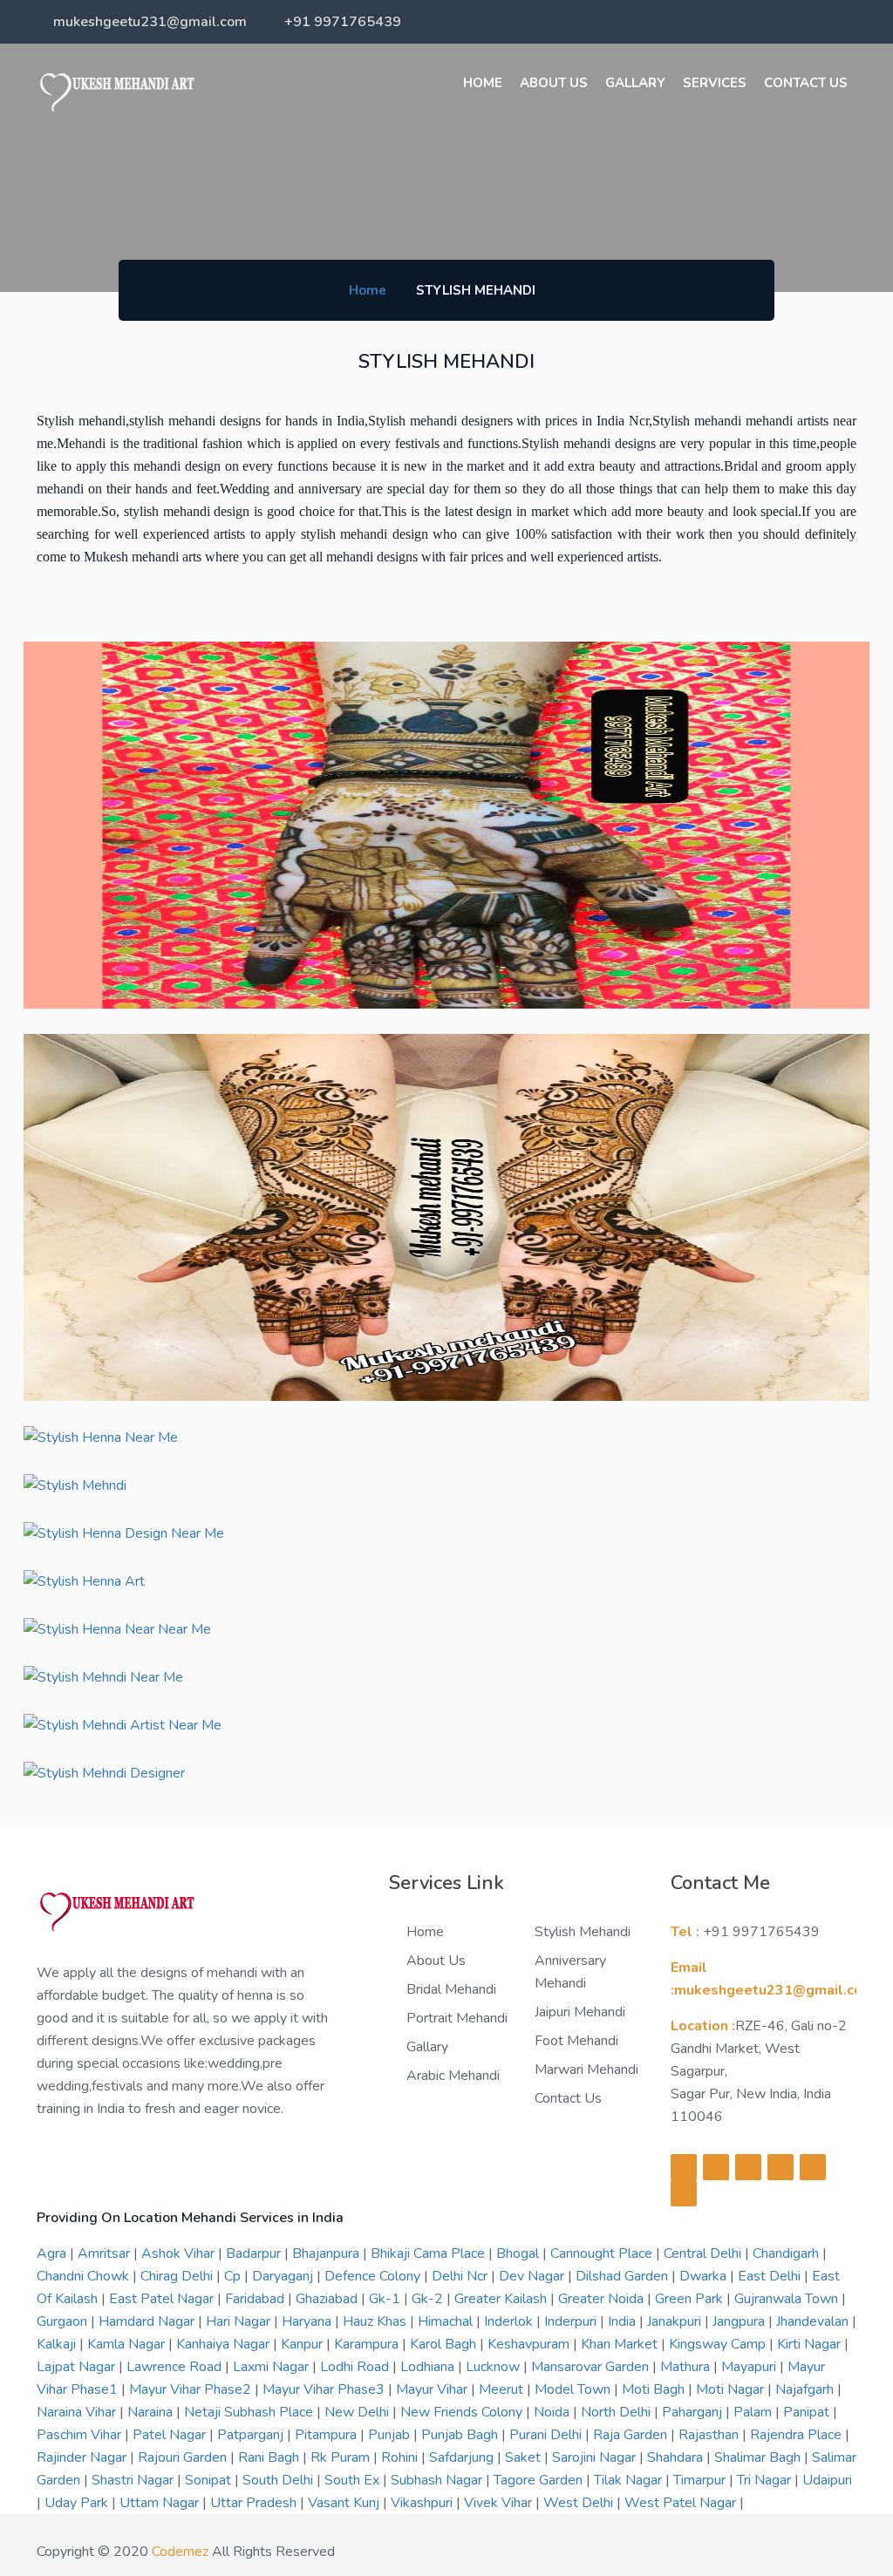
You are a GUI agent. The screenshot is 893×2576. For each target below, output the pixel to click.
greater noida (603, 2299)
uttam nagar (161, 2503)
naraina (152, 2412)
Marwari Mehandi (586, 2070)
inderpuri (572, 2321)
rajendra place (798, 2435)
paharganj (694, 2412)
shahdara (677, 2457)
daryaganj (284, 2276)
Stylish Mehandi (583, 1932)
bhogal (519, 2253)
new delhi (358, 2412)
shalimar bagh (759, 2457)
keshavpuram (530, 2344)
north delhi (617, 2412)
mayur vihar (433, 2389)
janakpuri (676, 2321)
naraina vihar (78, 2412)
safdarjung (463, 2457)
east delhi (771, 2276)
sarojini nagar (596, 2457)
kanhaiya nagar (225, 2344)
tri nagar (766, 2480)
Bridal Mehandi (451, 1989)
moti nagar (732, 2389)
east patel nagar (163, 2299)
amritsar (106, 2253)
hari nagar (240, 2321)
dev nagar (533, 2276)
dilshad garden (624, 2276)
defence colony (374, 2276)
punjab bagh (461, 2435)
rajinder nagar (83, 2457)
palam (754, 2412)
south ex (354, 2480)
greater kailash (502, 2299)
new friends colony (463, 2412)
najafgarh (806, 2389)
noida (553, 2412)
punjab (391, 2435)
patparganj (252, 2435)
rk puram (342, 2457)
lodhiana (429, 2367)
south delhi (279, 2480)
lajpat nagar (78, 2367)
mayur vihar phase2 (192, 2389)
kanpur (303, 2344)
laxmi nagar (273, 2367)
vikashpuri (423, 2503)
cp (234, 2276)
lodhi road (356, 2367)
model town (574, 2389)
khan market (621, 2344)
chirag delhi (178, 2276)
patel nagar (171, 2435)
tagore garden (540, 2480)
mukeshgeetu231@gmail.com (150, 22)
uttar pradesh (255, 2503)
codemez (180, 2552)
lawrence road (176, 2367)
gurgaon (64, 2321)
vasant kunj (345, 2503)
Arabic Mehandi (453, 2076)
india (624, 2321)
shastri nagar (134, 2480)
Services (715, 83)
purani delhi (547, 2435)
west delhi (580, 2503)
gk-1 (386, 2299)
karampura (368, 2344)
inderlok (510, 2321)
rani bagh (270, 2457)
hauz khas (376, 2321)
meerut (503, 2389)
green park (691, 2299)
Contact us (568, 2098)
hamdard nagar (148, 2321)
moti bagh (655, 2389)
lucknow (494, 2367)
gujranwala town (788, 2299)
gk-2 (429, 2299)
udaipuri (827, 2480)
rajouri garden (184, 2457)
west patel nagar (682, 2503)
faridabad (256, 2299)
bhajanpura (327, 2253)
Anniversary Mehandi (570, 1972)
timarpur (701, 2480)
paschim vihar (81, 2435)
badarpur (255, 2253)
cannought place (603, 2253)
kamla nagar (128, 2344)
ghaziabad (328, 2299)
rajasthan (710, 2435)
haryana (308, 2321)
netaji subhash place (250, 2412)
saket (525, 2457)
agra (53, 2253)
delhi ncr (461, 2276)
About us (554, 83)
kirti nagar (811, 2344)
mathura (687, 2367)
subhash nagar (438, 2480)
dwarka (705, 2276)
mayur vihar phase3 (325, 2389)
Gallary (635, 83)
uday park (78, 2503)
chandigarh (787, 2253)
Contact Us (806, 83)
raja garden (632, 2435)
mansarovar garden (592, 2367)
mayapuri (750, 2367)
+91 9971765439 (343, 22)
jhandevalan (814, 2321)
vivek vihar (500, 2503)
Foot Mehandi (576, 2041)
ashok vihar (180, 2253)
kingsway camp (719, 2344)
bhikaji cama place (429, 2253)
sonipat (210, 2480)
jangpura (740, 2321)
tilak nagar (630, 2480)
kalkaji (58, 2344)
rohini (401, 2457)
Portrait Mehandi (457, 2018)
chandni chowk (85, 2276)
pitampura (327, 2435)
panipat (808, 2412)
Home (483, 83)
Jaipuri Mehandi (580, 2012)
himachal (447, 2321)
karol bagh (445, 2344)
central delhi (704, 2253)
